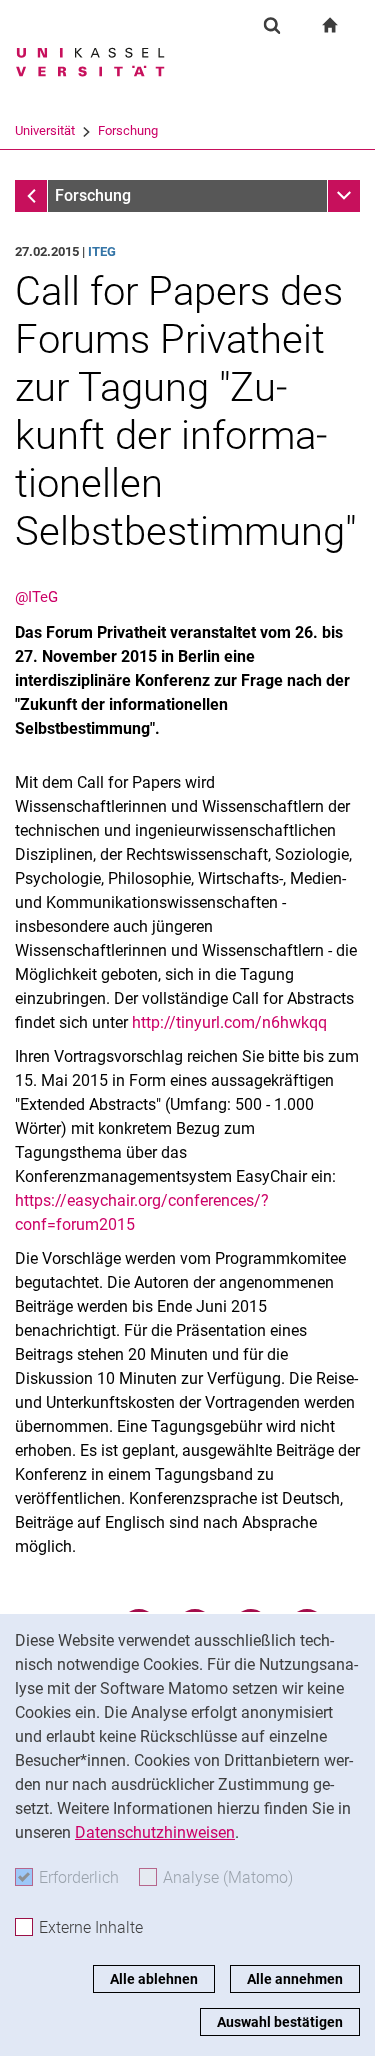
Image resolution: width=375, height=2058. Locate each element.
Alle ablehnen (154, 1979)
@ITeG (36, 597)
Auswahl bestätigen (280, 2022)
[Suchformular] (272, 25)
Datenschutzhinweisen (155, 1832)
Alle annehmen (295, 1979)
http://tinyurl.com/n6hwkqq (229, 1022)
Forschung (128, 130)
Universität (45, 130)
